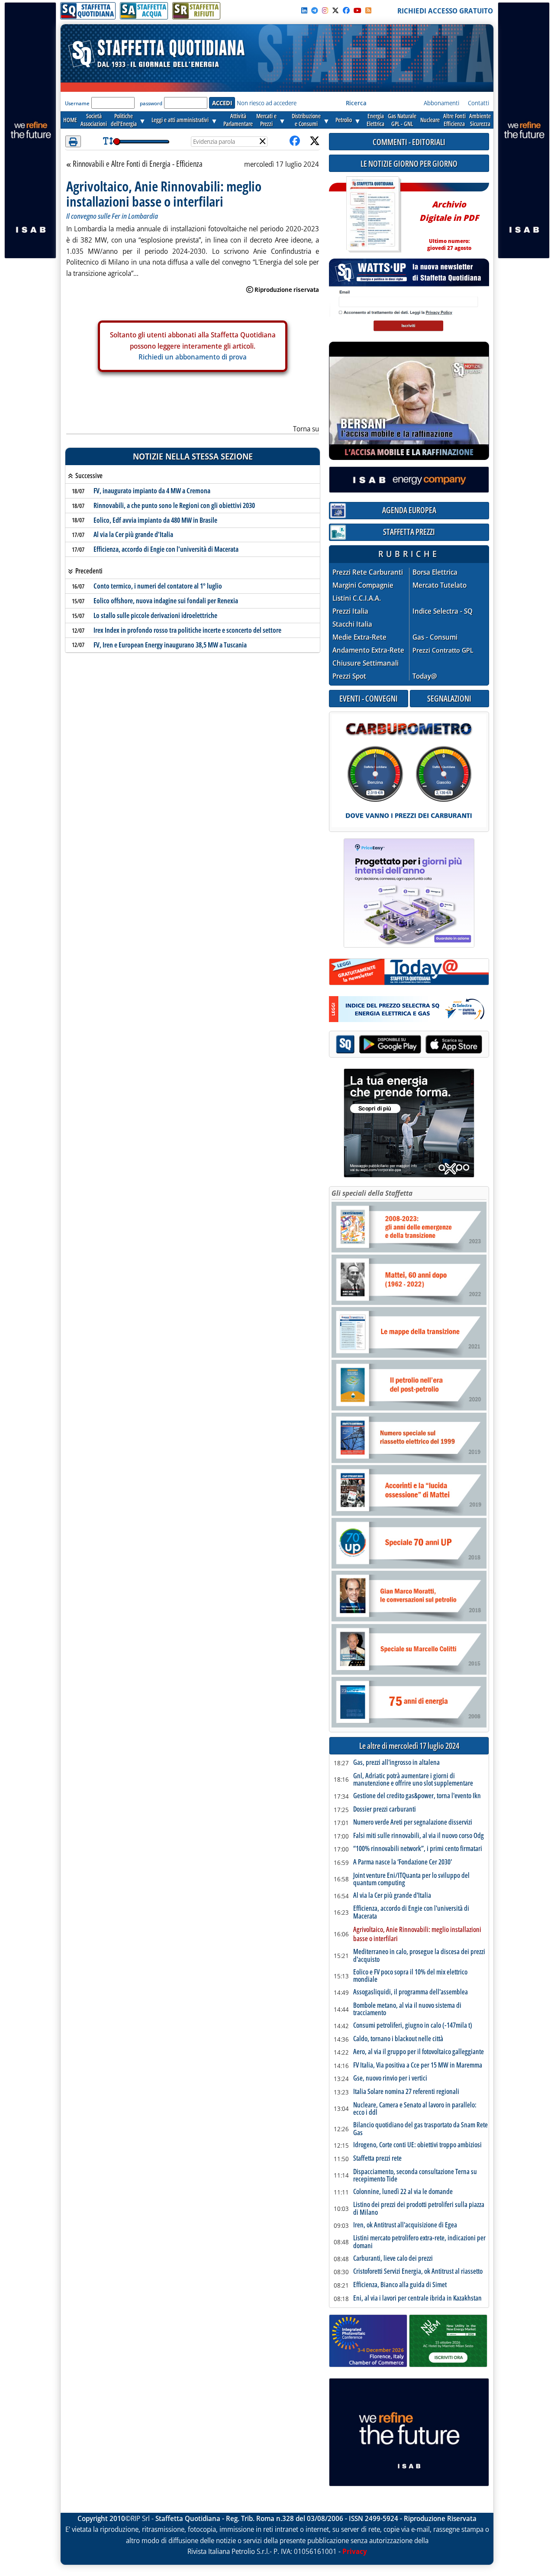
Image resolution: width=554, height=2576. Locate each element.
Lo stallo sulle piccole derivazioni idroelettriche (155, 615)
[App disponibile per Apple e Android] (409, 1045)
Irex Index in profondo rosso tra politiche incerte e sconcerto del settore (187, 630)
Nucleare (430, 120)
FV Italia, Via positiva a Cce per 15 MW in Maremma (418, 2065)
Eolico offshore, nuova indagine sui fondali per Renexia (166, 601)
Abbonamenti (441, 103)
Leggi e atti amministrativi (180, 120)
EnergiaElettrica (375, 120)
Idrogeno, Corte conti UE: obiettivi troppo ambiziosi (417, 2145)
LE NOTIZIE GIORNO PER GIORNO (409, 163)
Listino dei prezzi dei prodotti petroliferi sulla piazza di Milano (419, 2209)
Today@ (425, 676)
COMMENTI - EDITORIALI (409, 142)
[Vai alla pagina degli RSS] (368, 10)
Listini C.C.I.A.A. (357, 598)
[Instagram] (325, 10)
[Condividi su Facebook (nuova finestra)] (295, 141)
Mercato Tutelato (440, 585)
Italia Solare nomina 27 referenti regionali (406, 2092)
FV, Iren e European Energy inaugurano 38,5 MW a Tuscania (170, 645)
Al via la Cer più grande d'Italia (133, 534)
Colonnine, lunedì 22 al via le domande (403, 2192)
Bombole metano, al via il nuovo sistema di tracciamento (407, 2009)
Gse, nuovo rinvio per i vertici (390, 2078)
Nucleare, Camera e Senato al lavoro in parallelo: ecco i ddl (415, 2109)
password (151, 103)
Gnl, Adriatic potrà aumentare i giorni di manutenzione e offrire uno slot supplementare (413, 1780)
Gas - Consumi (435, 637)
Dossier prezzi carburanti (385, 1809)
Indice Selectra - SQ (443, 611)
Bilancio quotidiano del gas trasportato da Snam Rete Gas (420, 2129)
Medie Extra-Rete (359, 637)
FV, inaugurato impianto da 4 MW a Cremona (152, 491)
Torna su (306, 429)
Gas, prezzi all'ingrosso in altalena (396, 1763)
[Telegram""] (315, 10)
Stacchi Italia (352, 624)
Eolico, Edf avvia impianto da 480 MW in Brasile (155, 520)
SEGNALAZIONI (449, 698)
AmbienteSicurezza (480, 120)
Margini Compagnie (363, 585)
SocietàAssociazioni (94, 120)
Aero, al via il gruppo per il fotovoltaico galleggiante (419, 2052)
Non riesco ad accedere (267, 103)
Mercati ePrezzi (266, 120)
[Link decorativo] (373, 215)
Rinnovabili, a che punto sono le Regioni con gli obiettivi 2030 (174, 505)
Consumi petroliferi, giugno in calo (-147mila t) (413, 2026)
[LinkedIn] (304, 10)
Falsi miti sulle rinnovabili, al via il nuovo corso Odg (419, 1836)
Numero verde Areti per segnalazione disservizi (413, 1822)
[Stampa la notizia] (73, 141)
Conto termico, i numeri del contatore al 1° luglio (158, 586)
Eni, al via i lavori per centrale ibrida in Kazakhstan (417, 2298)
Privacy (355, 2551)
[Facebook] (346, 10)
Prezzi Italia (350, 611)
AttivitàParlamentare (238, 120)
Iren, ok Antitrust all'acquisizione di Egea (405, 2225)
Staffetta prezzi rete (377, 2159)
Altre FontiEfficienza (454, 120)
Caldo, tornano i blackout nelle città (398, 2039)
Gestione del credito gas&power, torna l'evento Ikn (417, 1796)
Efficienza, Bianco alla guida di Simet (400, 2285)
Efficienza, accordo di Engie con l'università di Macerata (166, 549)
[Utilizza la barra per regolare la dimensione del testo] (108, 141)
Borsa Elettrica (435, 572)
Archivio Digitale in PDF (449, 222)
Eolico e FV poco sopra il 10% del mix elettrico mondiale (410, 1976)
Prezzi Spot (349, 676)
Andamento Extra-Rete (368, 650)
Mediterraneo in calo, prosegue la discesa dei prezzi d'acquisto (419, 1956)
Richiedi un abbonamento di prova (193, 357)
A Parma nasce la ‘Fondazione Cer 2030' (403, 1862)
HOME (70, 120)
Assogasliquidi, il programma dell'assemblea (411, 1992)
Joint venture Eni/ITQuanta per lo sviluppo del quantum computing (411, 1879)
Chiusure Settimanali (366, 663)
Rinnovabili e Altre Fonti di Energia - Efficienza (137, 164)
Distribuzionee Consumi (306, 120)
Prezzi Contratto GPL (443, 650)
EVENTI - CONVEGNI (369, 698)
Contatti (478, 103)
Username (77, 103)
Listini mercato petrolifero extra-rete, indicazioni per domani (419, 2242)
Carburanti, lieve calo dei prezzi (393, 2259)
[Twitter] (335, 10)
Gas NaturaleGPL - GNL (402, 120)
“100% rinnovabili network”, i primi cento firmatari (418, 1849)
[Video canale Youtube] (358, 10)
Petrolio (344, 120)
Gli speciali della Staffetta (372, 1193)
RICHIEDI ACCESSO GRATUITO (445, 11)
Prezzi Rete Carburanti (368, 572)
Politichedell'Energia (124, 120)
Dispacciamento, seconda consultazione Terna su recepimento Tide (415, 2176)
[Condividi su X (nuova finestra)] (315, 141)
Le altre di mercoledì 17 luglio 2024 (409, 1746)
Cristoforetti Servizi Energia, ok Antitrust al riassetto (418, 2272)
